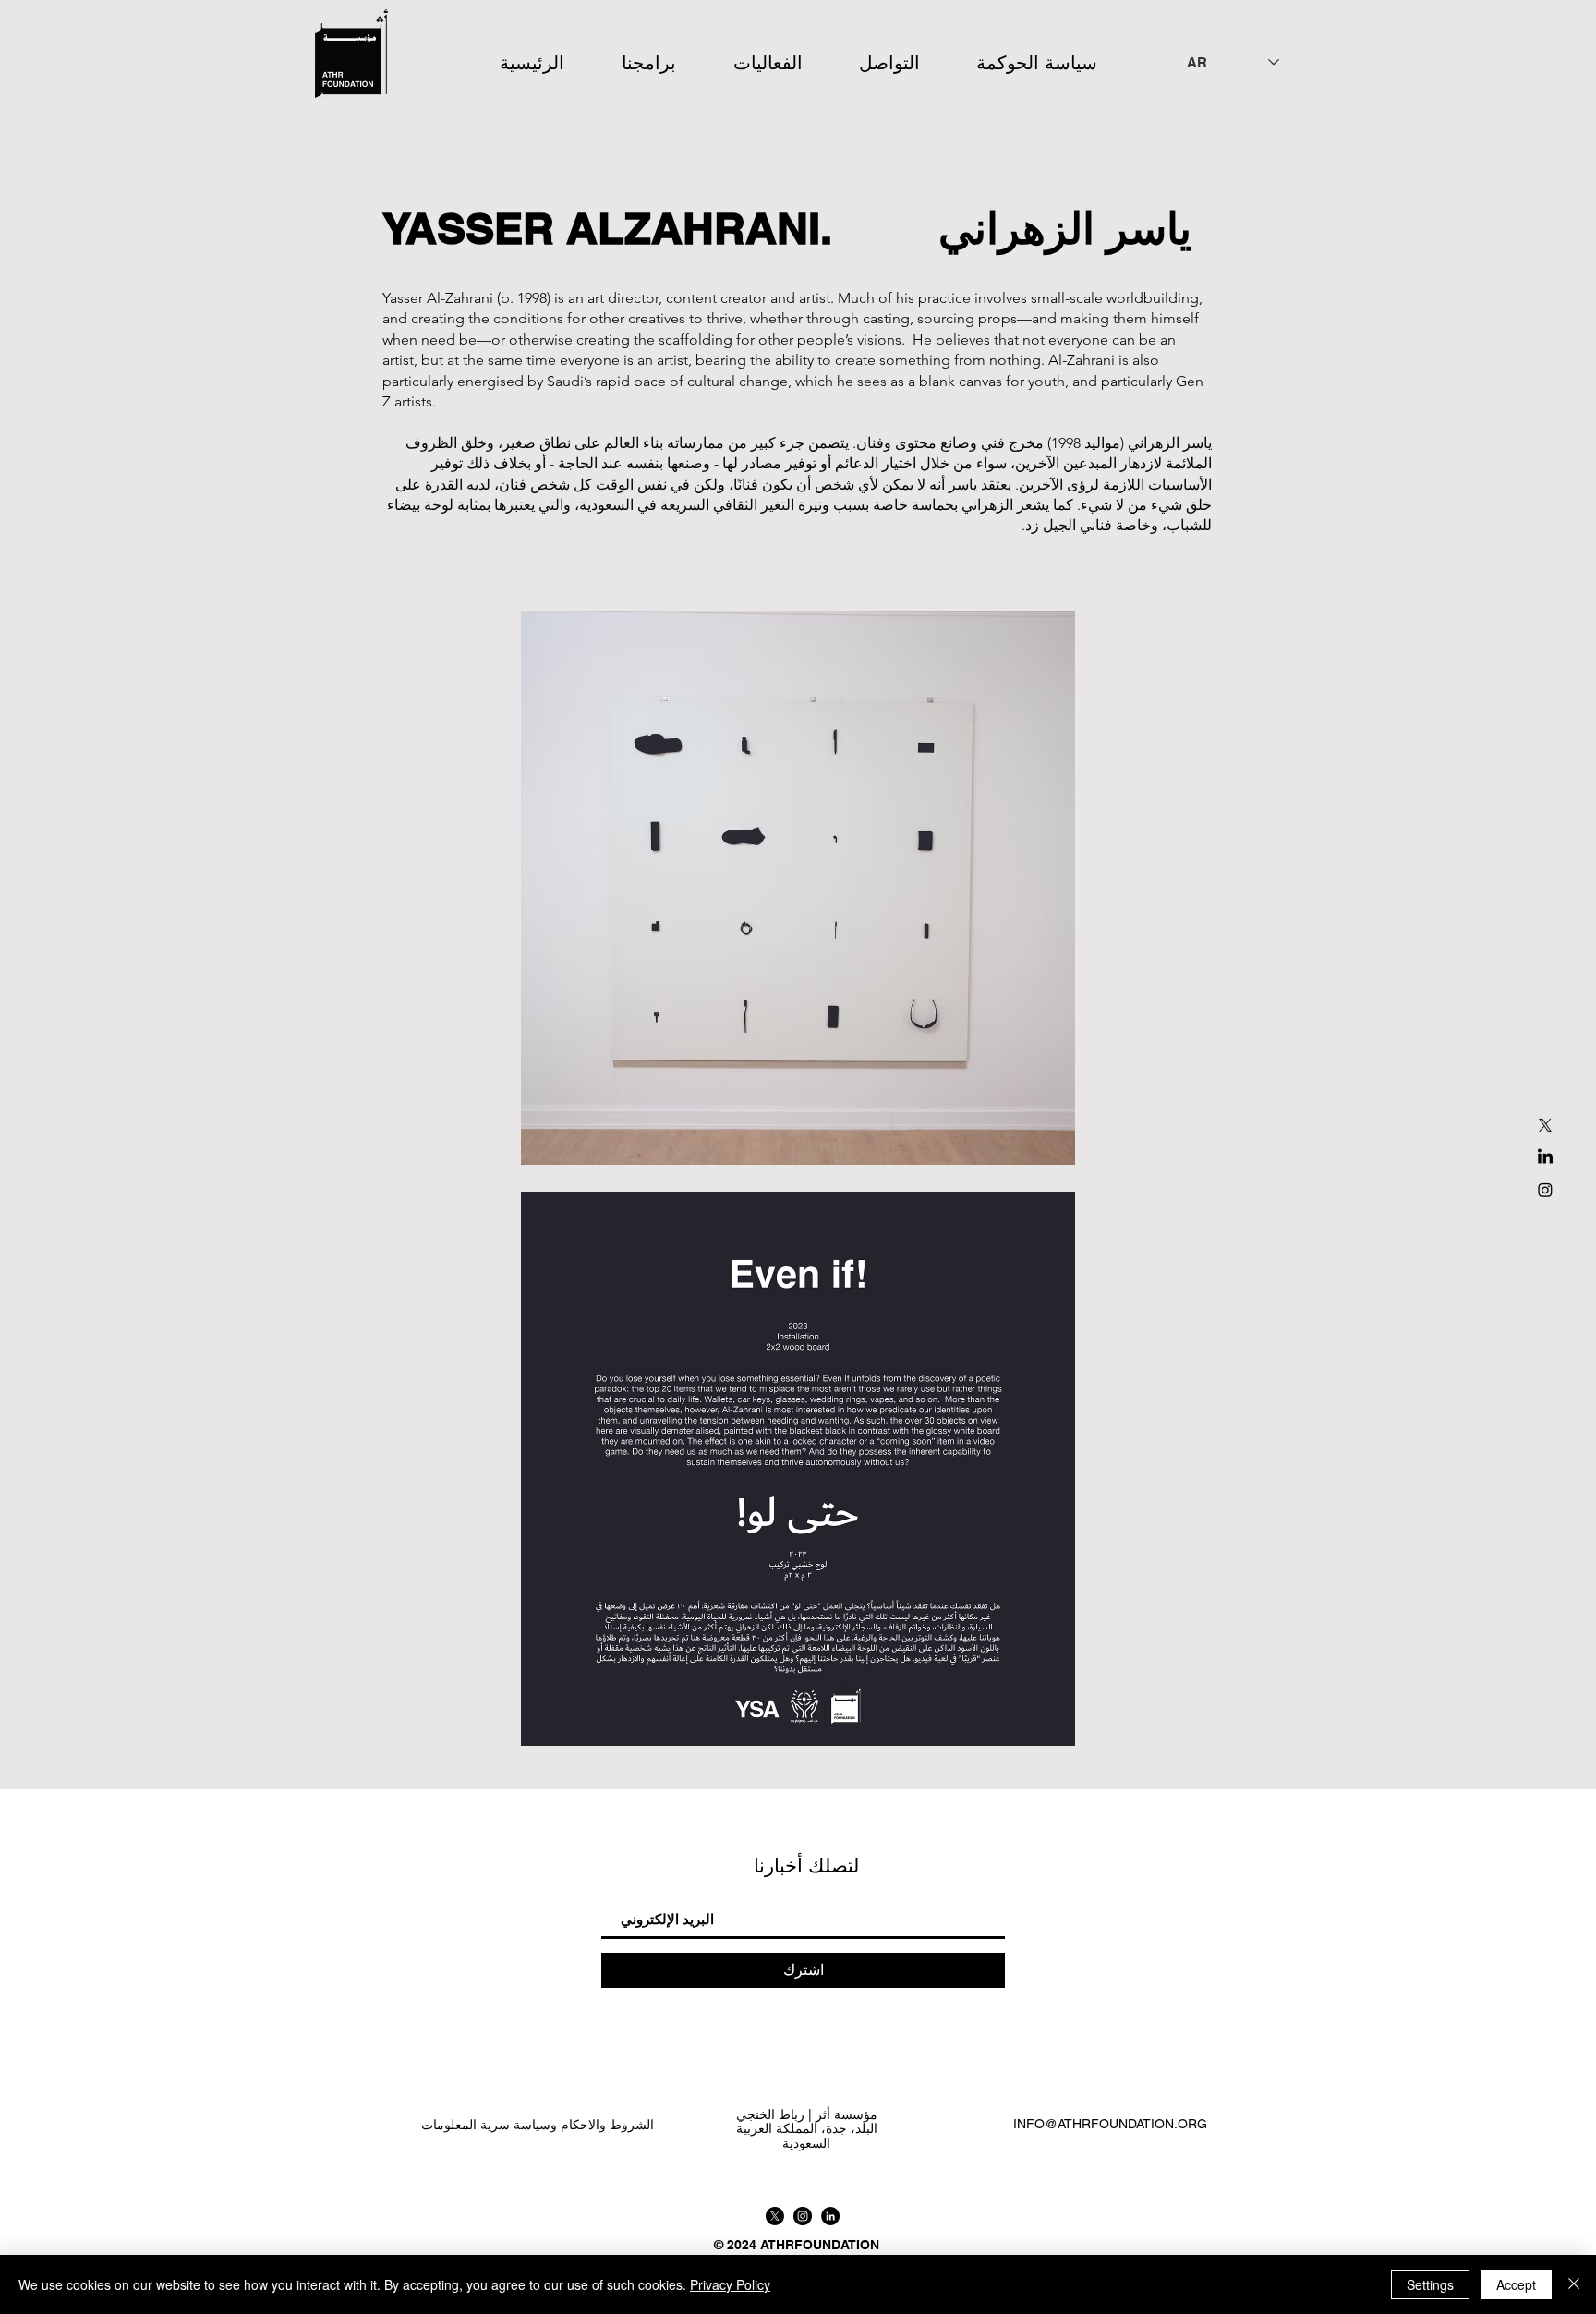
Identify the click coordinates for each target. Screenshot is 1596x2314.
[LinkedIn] (1545, 1157)
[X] (1545, 1125)
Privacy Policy (730, 2284)
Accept (1516, 2284)
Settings (1430, 2284)
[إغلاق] (1574, 2284)
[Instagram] (1545, 1190)
